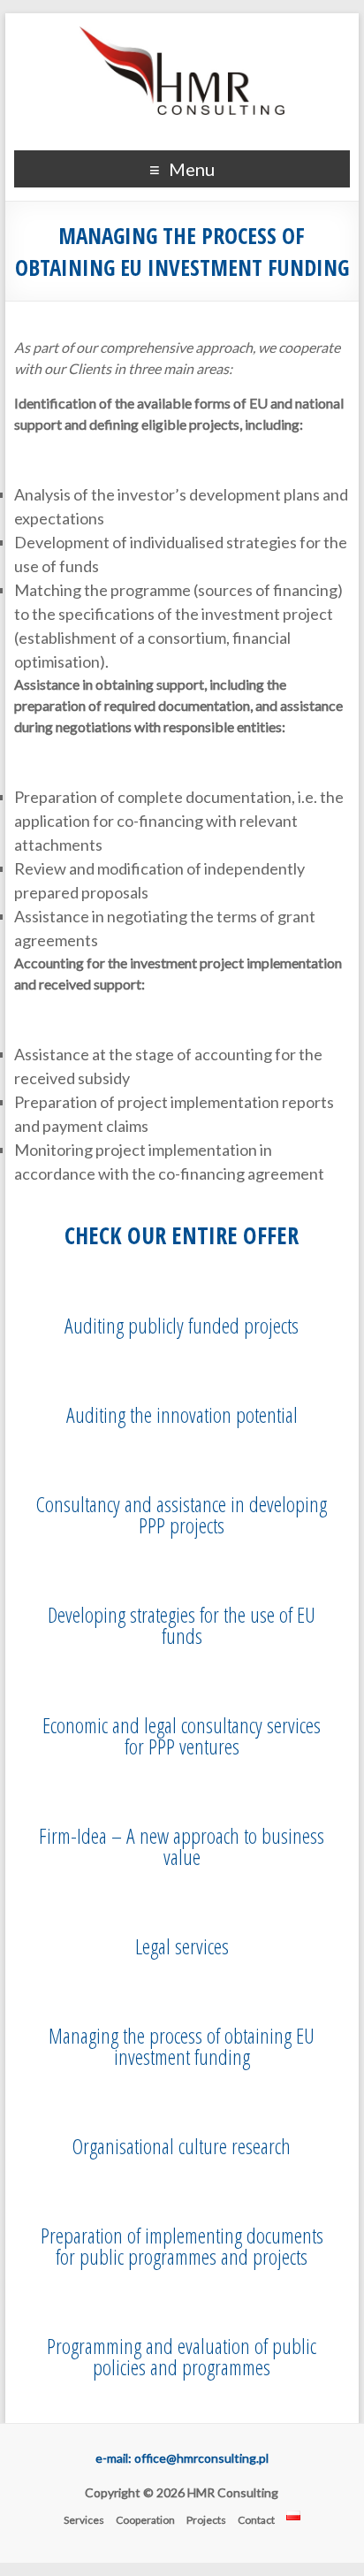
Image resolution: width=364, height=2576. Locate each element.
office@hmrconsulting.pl (201, 2458)
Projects (206, 2520)
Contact (256, 2520)
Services (84, 2520)
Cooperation (145, 2520)
